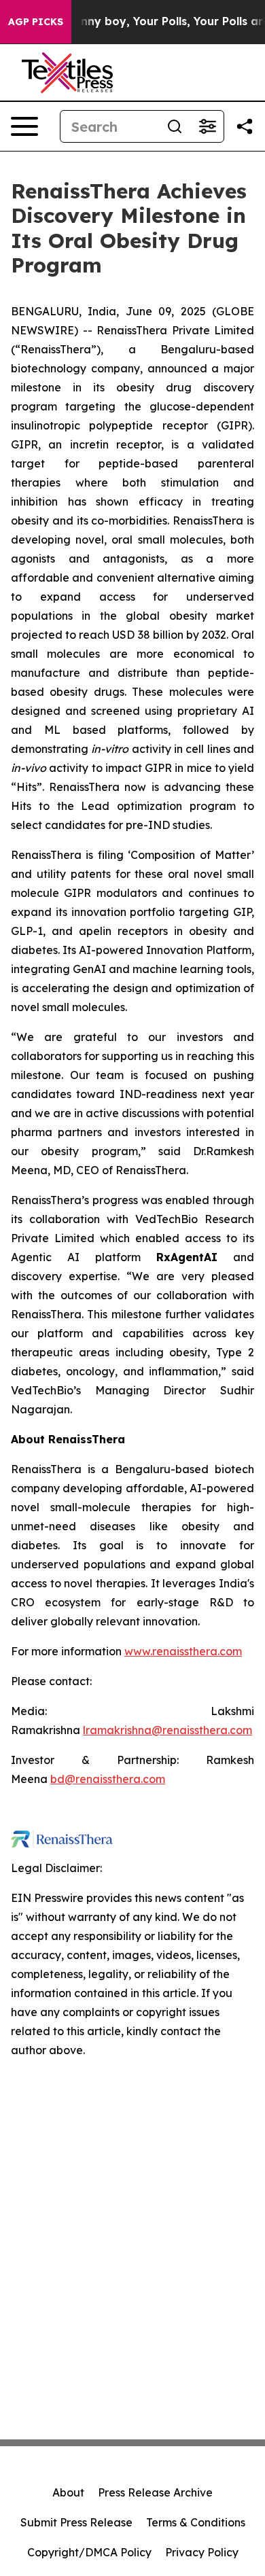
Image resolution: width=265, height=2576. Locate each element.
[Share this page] (245, 126)
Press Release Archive (155, 2492)
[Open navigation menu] (24, 126)
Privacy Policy (202, 2552)
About (68, 2492)
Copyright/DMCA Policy (89, 2552)
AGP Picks (36, 22)
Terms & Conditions (196, 2522)
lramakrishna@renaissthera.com (167, 1730)
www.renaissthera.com (183, 1651)
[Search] (175, 126)
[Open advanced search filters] (207, 126)
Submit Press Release (76, 2522)
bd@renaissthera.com (108, 1779)
